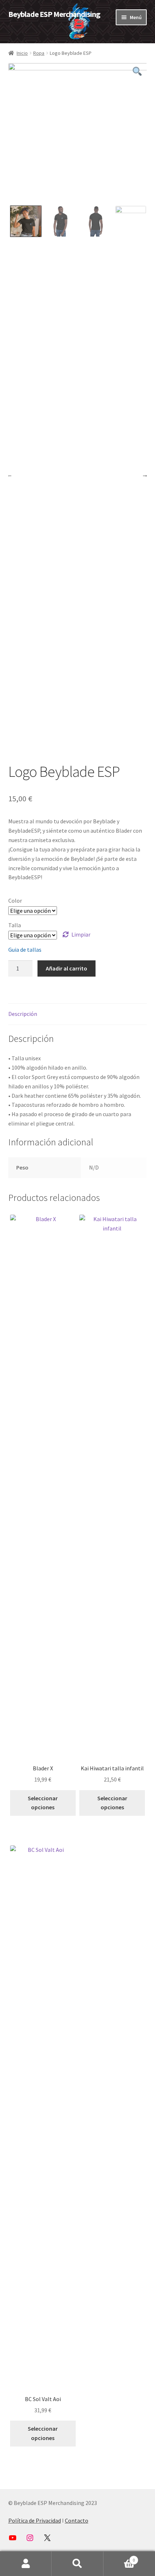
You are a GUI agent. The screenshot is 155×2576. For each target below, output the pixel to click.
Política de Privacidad (35, 2520)
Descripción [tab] (23, 1014)
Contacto (77, 2520)
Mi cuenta (26, 2564)
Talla (15, 925)
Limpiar (81, 934)
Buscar (77, 2564)
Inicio (22, 53)
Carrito (119, 2557)
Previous (9, 475)
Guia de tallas (25, 950)
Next (145, 475)
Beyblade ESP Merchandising (54, 14)
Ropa (39, 53)
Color (15, 901)
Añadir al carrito (67, 968)
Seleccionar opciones (43, 1803)
